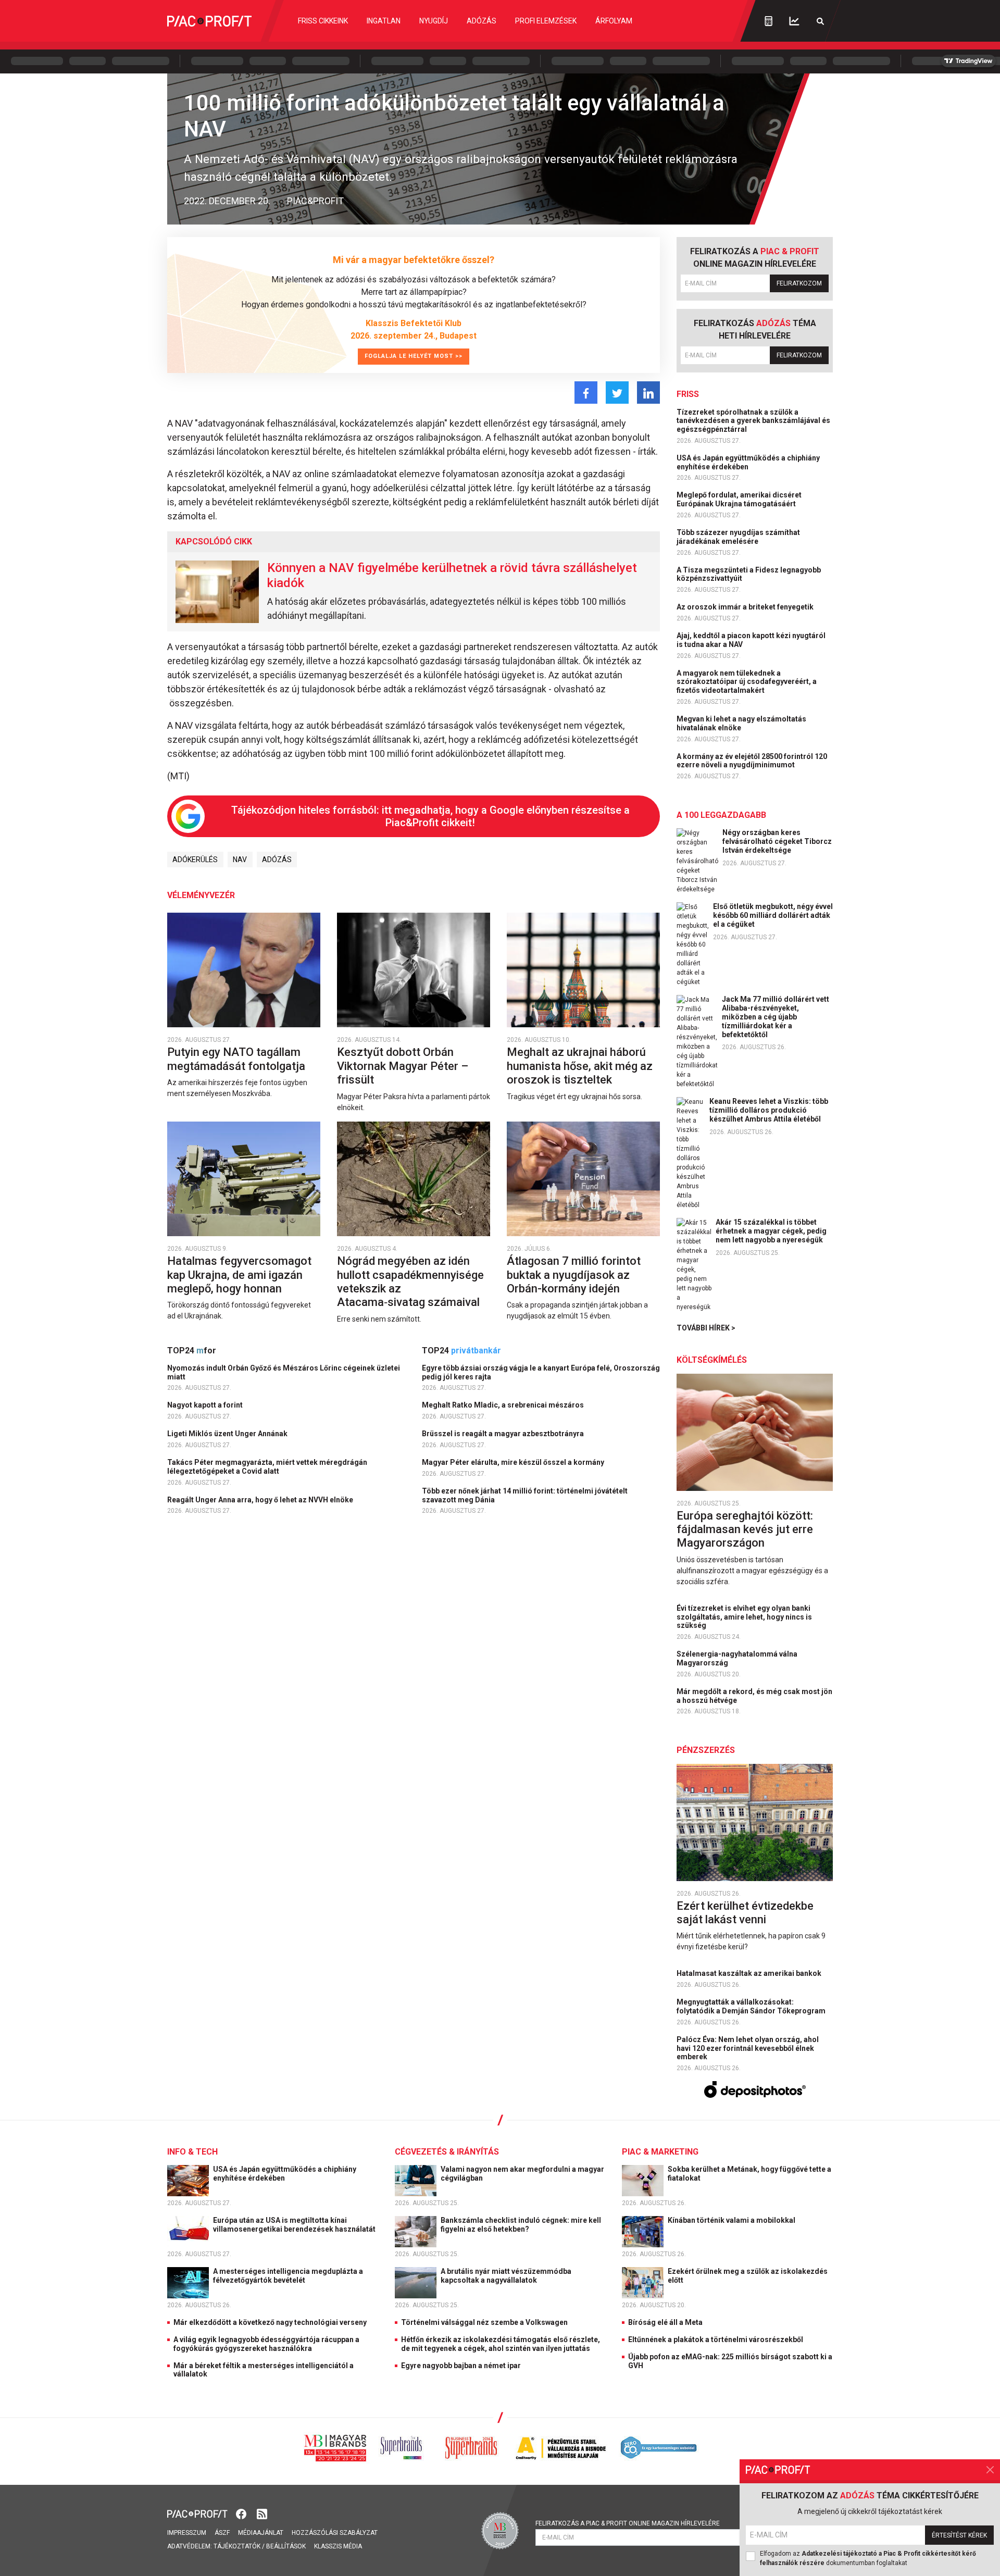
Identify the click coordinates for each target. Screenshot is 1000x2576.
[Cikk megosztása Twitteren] (617, 393)
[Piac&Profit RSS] (262, 2513)
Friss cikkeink (323, 21)
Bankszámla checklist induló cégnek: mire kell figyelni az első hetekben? (521, 2225)
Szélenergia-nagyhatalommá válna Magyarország (737, 1658)
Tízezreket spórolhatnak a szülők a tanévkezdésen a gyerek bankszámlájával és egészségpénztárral (753, 421)
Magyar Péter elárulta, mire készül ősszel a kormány (514, 1462)
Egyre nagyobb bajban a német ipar (461, 2366)
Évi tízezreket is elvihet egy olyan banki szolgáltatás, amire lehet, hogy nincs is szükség (744, 1617)
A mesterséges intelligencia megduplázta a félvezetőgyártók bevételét (288, 2276)
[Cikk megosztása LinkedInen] (648, 393)
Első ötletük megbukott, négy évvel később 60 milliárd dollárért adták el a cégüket (773, 915)
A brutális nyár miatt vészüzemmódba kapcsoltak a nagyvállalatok (506, 2276)
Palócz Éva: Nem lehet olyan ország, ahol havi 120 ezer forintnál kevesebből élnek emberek (748, 2048)
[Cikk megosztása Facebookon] (586, 393)
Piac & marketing (660, 2152)
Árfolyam (614, 21)
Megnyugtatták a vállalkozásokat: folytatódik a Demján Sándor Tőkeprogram (752, 2006)
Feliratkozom (799, 283)
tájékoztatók (237, 2546)
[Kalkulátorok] (768, 21)
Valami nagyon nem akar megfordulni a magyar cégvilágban (522, 2174)
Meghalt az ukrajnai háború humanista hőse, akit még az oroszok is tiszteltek (580, 1066)
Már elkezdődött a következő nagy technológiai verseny (270, 2322)
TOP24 (192, 1351)
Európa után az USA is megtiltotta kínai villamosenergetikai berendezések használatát (295, 2225)
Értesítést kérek (959, 2535)
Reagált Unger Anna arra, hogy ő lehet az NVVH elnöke (261, 1500)
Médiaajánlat (261, 2533)
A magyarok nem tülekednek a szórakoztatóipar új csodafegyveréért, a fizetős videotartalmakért (747, 682)
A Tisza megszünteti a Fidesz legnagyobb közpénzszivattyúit (749, 574)
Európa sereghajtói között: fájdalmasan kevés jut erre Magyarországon (745, 1529)
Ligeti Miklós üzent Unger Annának (228, 1434)
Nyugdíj (434, 21)
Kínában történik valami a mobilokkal (732, 2220)
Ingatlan (384, 21)
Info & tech (192, 2152)
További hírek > (706, 1328)
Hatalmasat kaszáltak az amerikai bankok (750, 1973)
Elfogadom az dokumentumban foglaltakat (868, 2558)
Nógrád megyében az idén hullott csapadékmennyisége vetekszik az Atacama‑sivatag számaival (410, 1281)
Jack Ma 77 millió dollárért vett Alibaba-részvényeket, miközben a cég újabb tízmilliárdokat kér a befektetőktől (776, 1017)
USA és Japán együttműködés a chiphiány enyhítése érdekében (748, 462)
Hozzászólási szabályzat (335, 2533)
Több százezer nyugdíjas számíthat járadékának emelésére (738, 537)
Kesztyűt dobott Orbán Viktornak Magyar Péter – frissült (403, 1066)
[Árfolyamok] (794, 21)
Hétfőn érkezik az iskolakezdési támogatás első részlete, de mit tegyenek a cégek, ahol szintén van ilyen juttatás (501, 2344)
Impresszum (187, 2533)
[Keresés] (820, 21)
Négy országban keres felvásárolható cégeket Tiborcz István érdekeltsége (777, 841)
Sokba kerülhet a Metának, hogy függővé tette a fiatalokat (749, 2174)
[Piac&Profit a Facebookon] (242, 2513)
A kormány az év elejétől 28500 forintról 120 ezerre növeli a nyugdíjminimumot (752, 761)
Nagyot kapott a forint (206, 1405)
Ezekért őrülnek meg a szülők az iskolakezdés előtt (748, 2276)
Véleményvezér (201, 895)
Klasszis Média (338, 2546)
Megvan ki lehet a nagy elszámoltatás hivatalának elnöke (741, 723)
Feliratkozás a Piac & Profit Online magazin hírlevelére (628, 2523)
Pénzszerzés (706, 1750)
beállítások (286, 2546)
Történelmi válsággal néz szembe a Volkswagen (484, 2322)
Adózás (482, 21)
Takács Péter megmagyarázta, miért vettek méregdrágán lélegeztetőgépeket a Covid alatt (267, 1467)
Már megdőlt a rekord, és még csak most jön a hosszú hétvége (754, 1696)
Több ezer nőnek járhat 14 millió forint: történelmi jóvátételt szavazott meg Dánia (525, 1495)
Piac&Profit (315, 201)
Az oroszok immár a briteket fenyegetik (746, 607)
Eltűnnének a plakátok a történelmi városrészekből (716, 2339)
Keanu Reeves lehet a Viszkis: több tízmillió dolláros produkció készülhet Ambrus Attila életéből (769, 1110)
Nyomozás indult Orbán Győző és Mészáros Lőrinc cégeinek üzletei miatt (284, 1372)
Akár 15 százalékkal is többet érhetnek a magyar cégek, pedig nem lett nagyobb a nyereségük (771, 1231)
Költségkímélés (712, 1360)
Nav (240, 860)
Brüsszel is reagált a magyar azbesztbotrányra (504, 1434)
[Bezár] (990, 2470)
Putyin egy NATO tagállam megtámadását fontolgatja (238, 1059)
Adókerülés (195, 860)
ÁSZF (222, 2533)
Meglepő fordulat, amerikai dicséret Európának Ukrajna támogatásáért (739, 499)
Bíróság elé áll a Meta (665, 2322)
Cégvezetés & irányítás (447, 2152)
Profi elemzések (546, 21)
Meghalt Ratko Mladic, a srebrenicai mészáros (504, 1405)
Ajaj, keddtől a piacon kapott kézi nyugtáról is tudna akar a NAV (751, 640)
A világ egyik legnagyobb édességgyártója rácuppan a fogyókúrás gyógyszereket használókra (266, 2344)
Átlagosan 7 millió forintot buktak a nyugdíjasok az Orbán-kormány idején (574, 1275)
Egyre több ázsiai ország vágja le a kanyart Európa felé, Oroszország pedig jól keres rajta (541, 1372)
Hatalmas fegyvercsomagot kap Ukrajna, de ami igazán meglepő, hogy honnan (239, 1275)
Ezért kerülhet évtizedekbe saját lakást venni (745, 1913)
